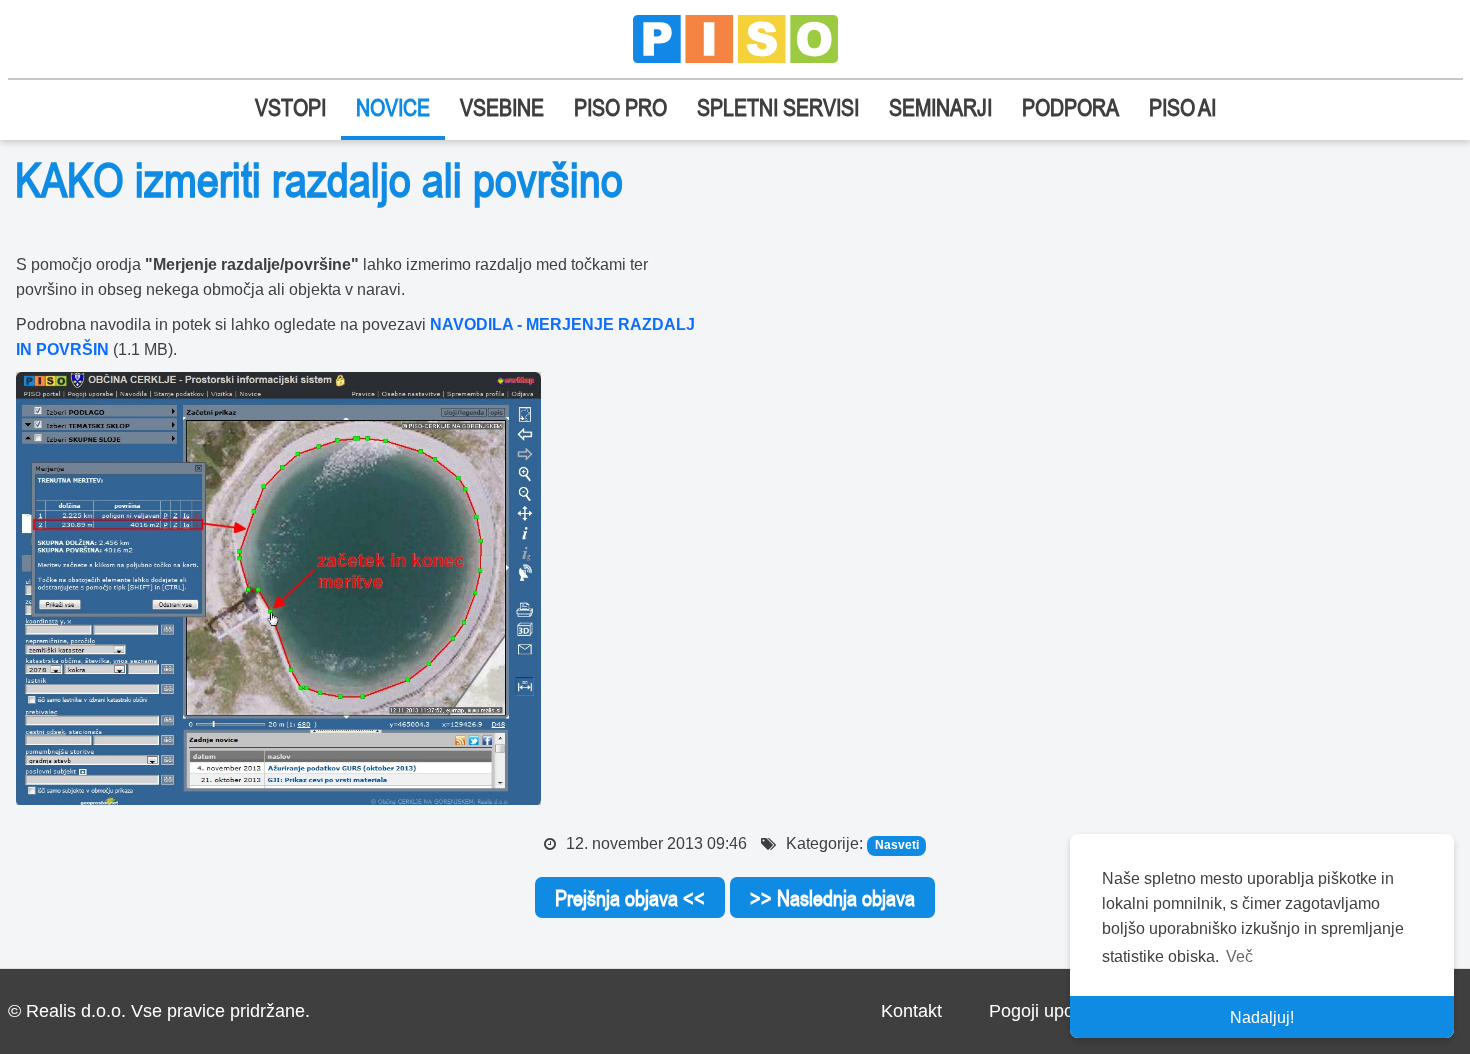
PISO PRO (620, 107)
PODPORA (1070, 107)
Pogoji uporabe (1049, 1011)
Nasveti (897, 845)
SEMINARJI (940, 107)
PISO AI (1182, 107)
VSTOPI (290, 107)
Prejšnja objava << (630, 898)
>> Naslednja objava (832, 898)
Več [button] (1239, 956)
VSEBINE (502, 107)
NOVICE (393, 107)
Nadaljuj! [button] (1262, 1017)
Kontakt (911, 1011)
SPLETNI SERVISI (778, 107)
